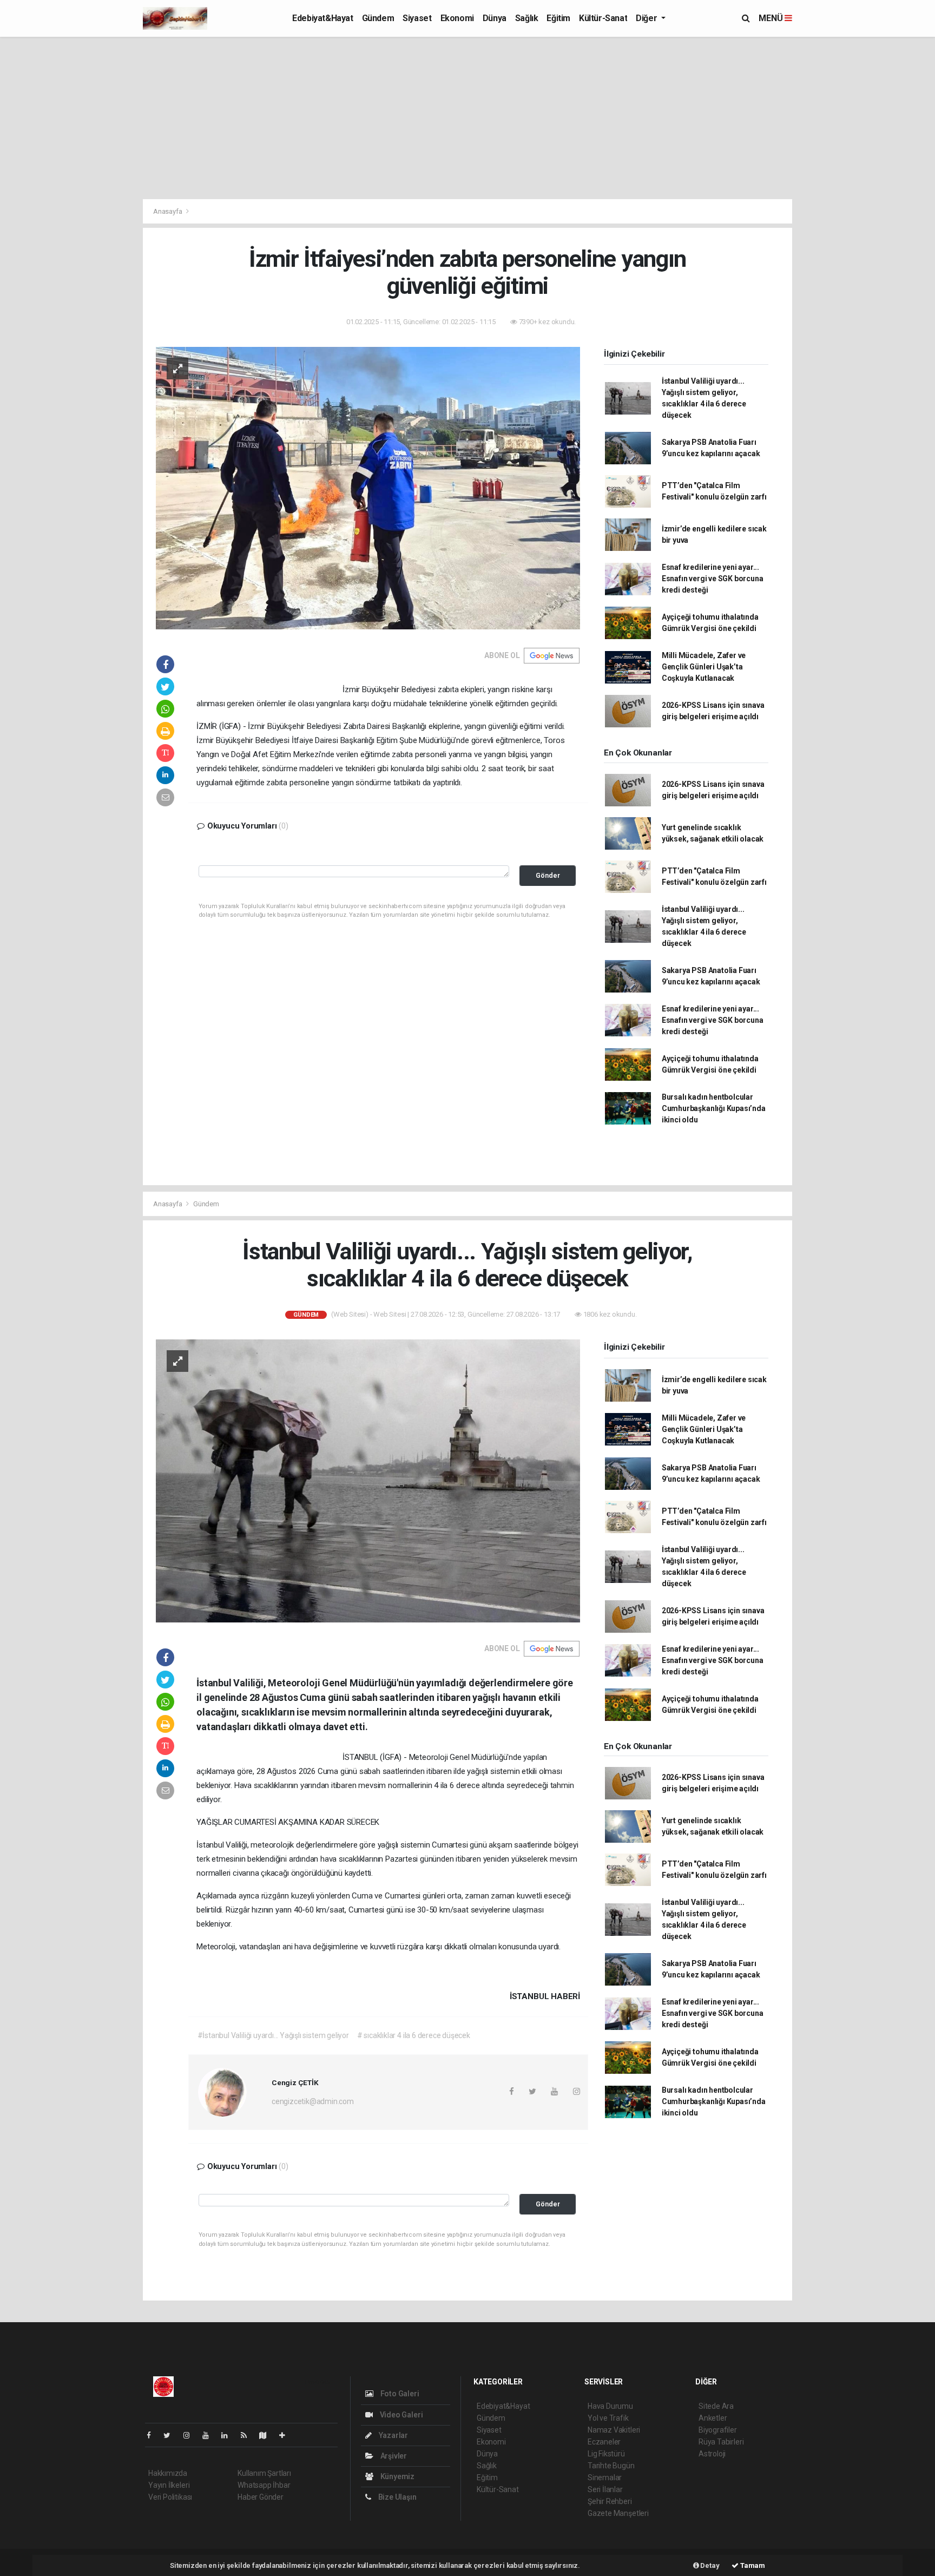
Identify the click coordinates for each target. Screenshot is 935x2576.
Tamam (752, 2565)
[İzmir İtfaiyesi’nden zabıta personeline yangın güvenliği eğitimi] (368, 488)
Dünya (495, 18)
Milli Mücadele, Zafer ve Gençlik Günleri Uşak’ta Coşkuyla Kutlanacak (704, 667)
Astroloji (712, 2454)
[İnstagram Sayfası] (191, 2435)
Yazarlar (393, 2435)
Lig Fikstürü (606, 2454)
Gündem (378, 18)
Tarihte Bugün (611, 2466)
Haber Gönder (261, 2497)
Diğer (647, 18)
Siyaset (417, 18)
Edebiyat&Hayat (322, 18)
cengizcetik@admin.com (313, 2101)
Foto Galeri (399, 2394)
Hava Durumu (610, 2406)
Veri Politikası (170, 2497)
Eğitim (558, 18)
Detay (709, 2565)
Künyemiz (397, 2476)
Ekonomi (457, 18)
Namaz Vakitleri (614, 2430)
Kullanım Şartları (264, 2473)
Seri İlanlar (605, 2489)
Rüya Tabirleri (721, 2442)
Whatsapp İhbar (264, 2485)
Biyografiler (718, 2430)
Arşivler (393, 2456)
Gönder (548, 875)
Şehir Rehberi (610, 2501)
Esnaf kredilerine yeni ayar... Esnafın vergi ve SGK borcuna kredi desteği (713, 579)
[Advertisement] (467, 118)
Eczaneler (604, 2442)
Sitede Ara (716, 2406)
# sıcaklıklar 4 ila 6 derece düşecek (414, 2035)
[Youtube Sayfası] (210, 2435)
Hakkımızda (168, 2473)
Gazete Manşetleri (618, 2513)
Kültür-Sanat (603, 18)
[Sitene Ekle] (287, 2435)
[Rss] (248, 2435)
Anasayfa (168, 211)
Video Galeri (400, 2415)
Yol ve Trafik (608, 2418)
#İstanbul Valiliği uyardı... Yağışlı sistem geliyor (273, 2035)
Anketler (713, 2418)
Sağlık (527, 18)
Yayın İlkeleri (169, 2485)
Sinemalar (605, 2478)
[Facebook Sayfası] (153, 2435)
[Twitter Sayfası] (171, 2435)
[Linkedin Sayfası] (229, 2435)
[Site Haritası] (267, 2435)
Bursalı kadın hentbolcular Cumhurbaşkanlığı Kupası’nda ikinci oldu (714, 1108)
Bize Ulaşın (397, 2497)
